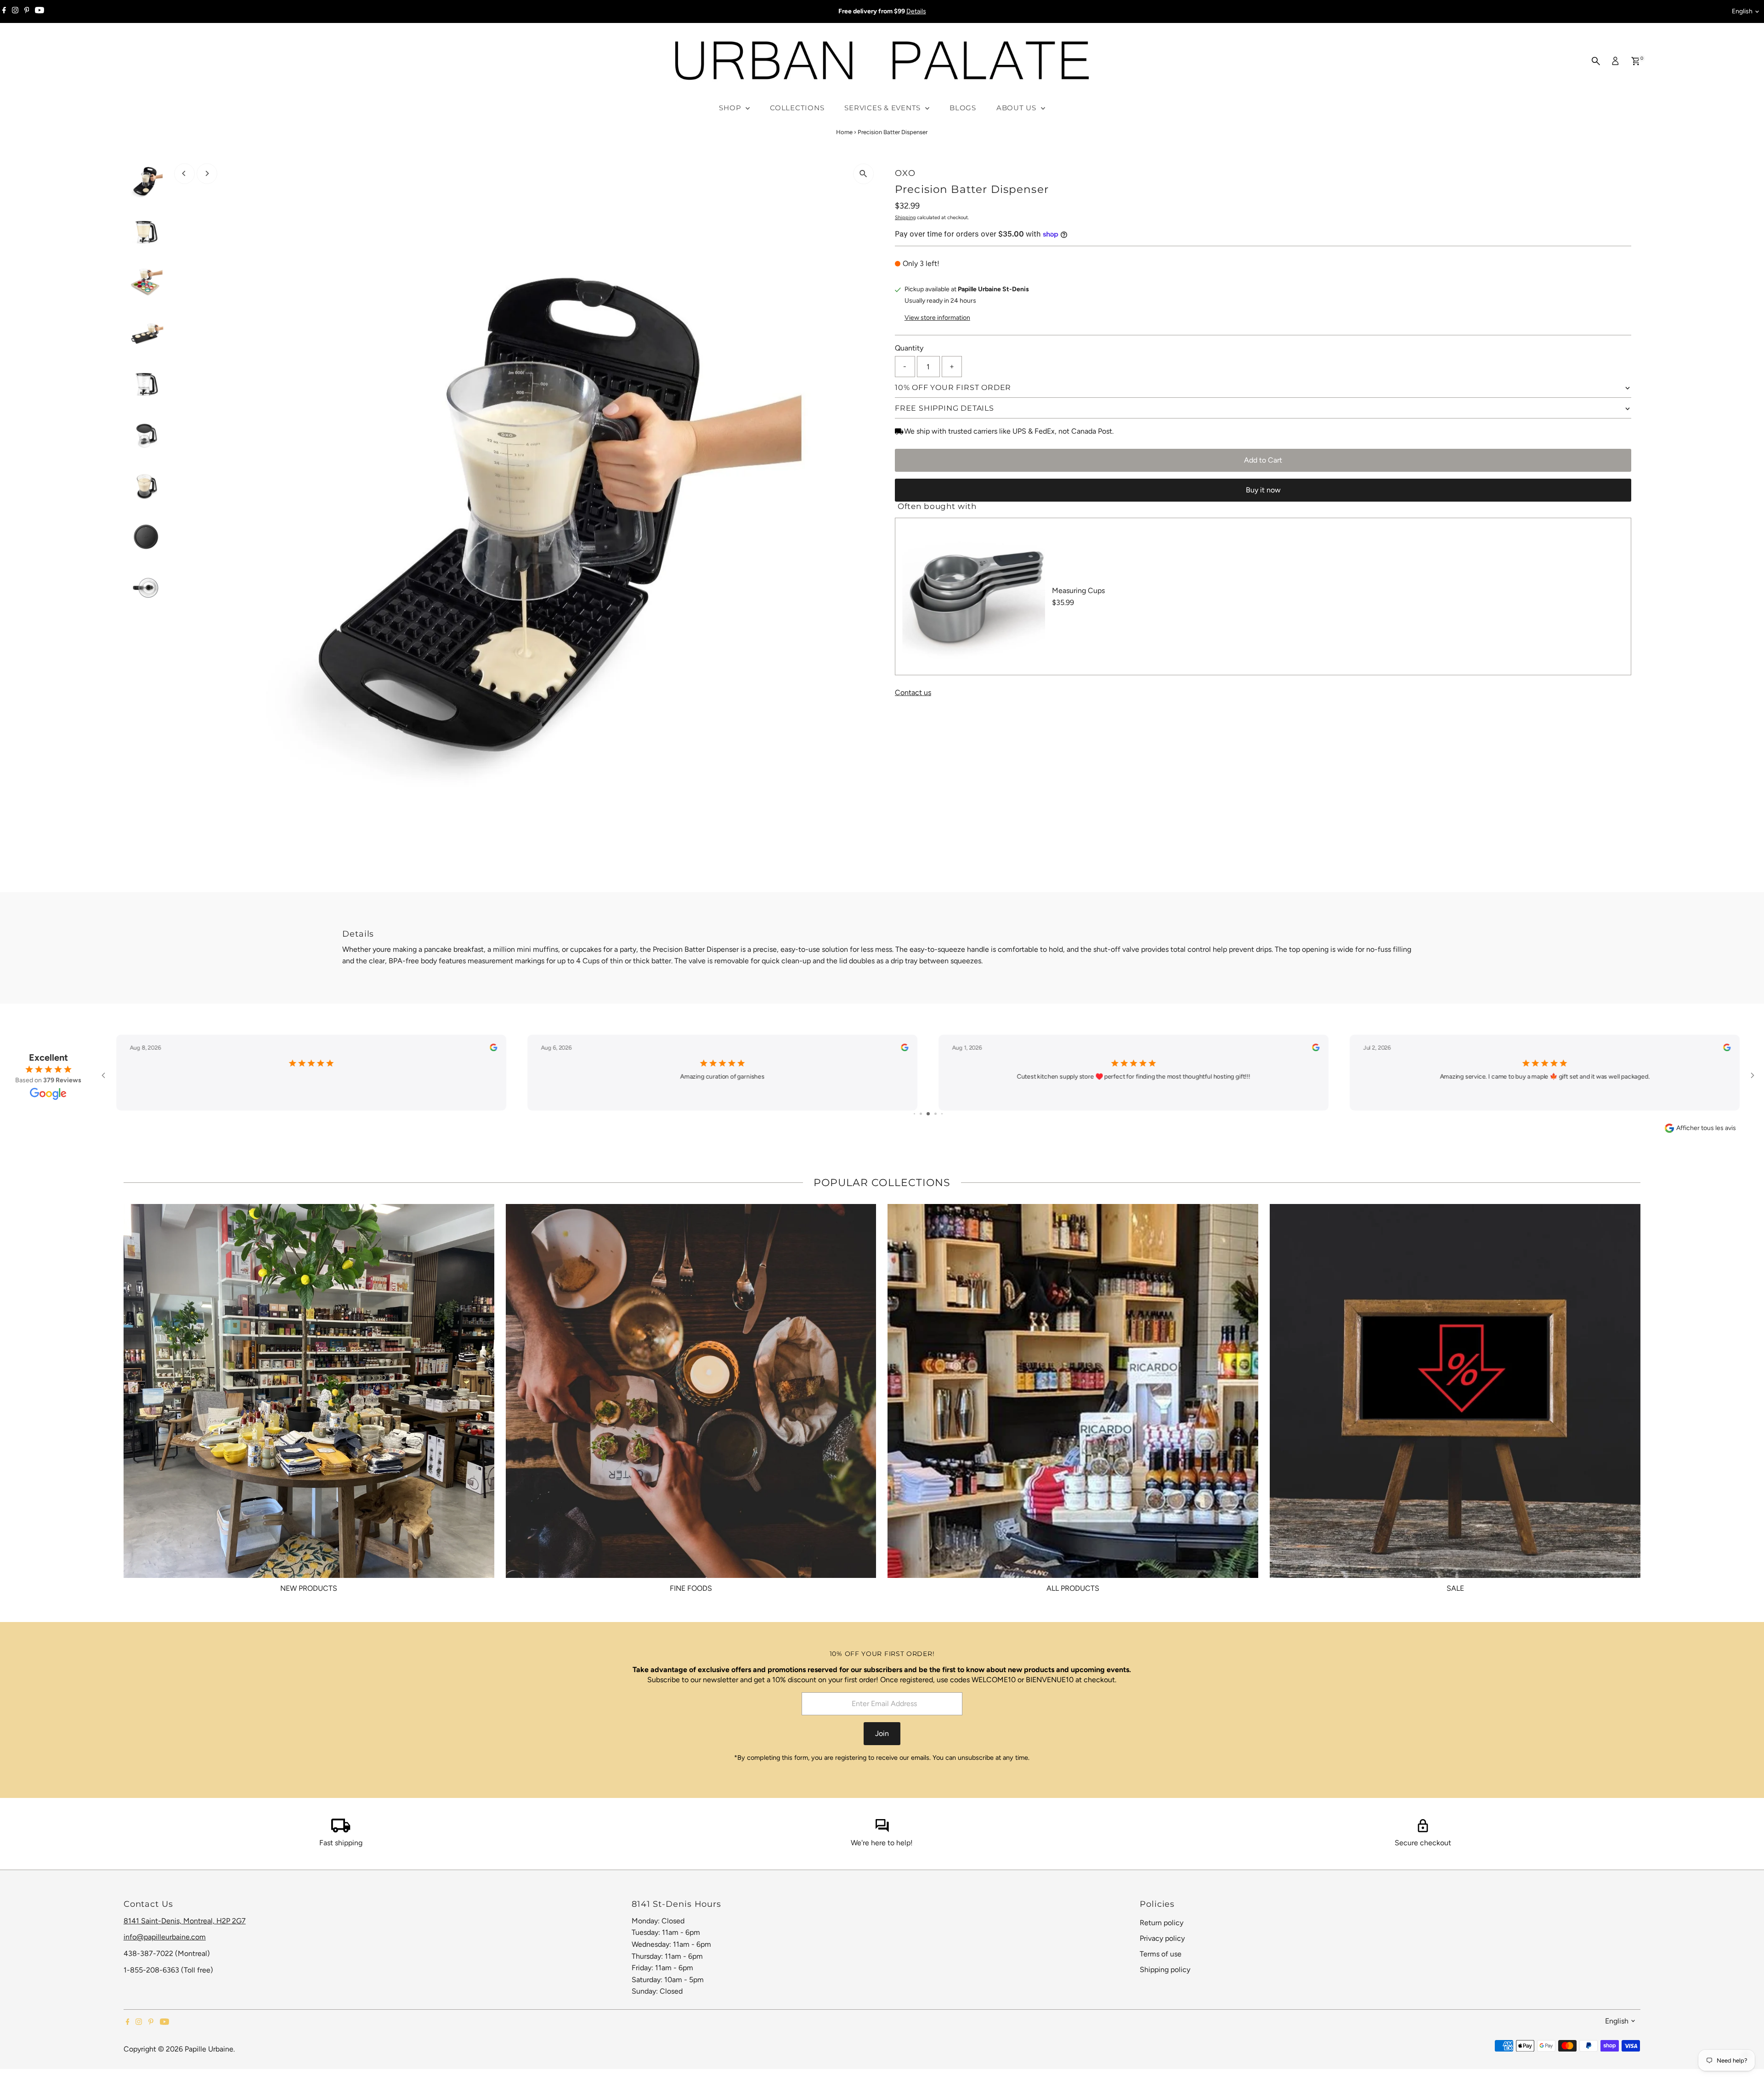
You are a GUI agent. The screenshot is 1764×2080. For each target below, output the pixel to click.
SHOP (731, 108)
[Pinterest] (27, 11)
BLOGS (963, 108)
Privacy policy (1162, 1938)
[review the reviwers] (493, 1049)
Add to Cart (1263, 460)
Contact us (913, 693)
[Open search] (1596, 61)
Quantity (909, 348)
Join (882, 1733)
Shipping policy (1165, 1970)
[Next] (207, 173)
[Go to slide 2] (921, 1114)
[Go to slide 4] (936, 1114)
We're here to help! (882, 1843)
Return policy (1162, 1923)
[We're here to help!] (882, 1830)
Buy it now (1263, 490)
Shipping (905, 218)
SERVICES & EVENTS (884, 108)
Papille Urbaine (209, 2049)
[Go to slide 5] (942, 1114)
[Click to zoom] (863, 174)
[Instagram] (15, 11)
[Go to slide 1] (914, 1114)
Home (844, 132)
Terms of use (1161, 1954)
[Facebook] (4, 11)
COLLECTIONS (797, 108)
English (1742, 11)
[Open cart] (1636, 61)
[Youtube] (40, 11)
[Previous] (184, 173)
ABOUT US (1018, 108)
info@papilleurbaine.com (165, 1937)
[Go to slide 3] (928, 1114)
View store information (937, 318)
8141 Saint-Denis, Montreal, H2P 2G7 (185, 1921)
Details (916, 11)
